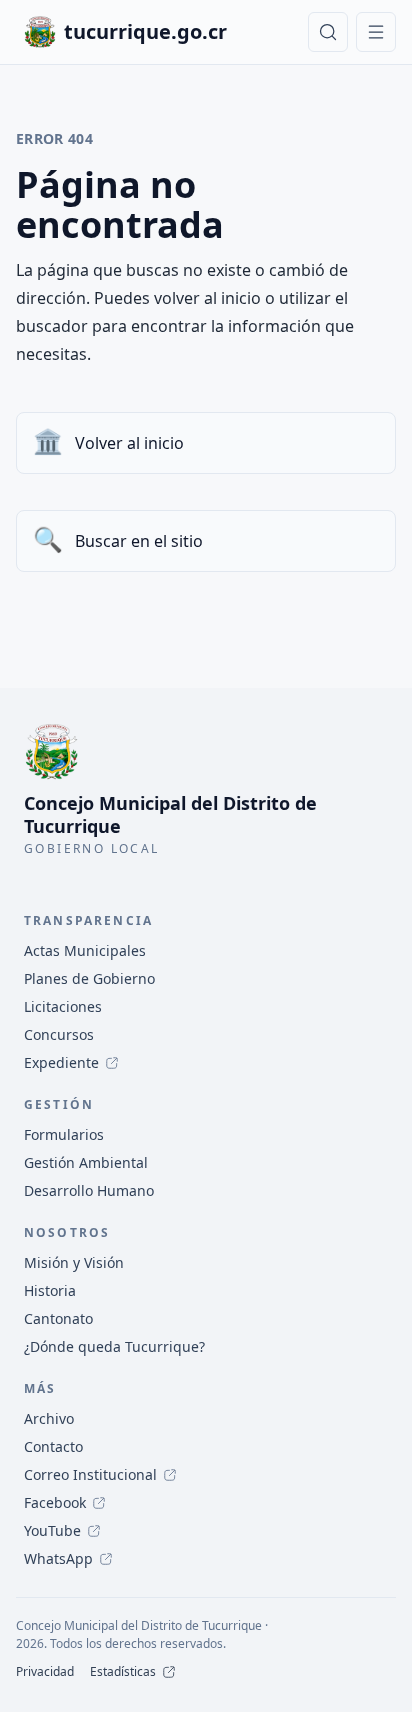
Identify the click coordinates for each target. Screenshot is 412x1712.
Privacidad (45, 1672)
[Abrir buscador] (328, 32)
